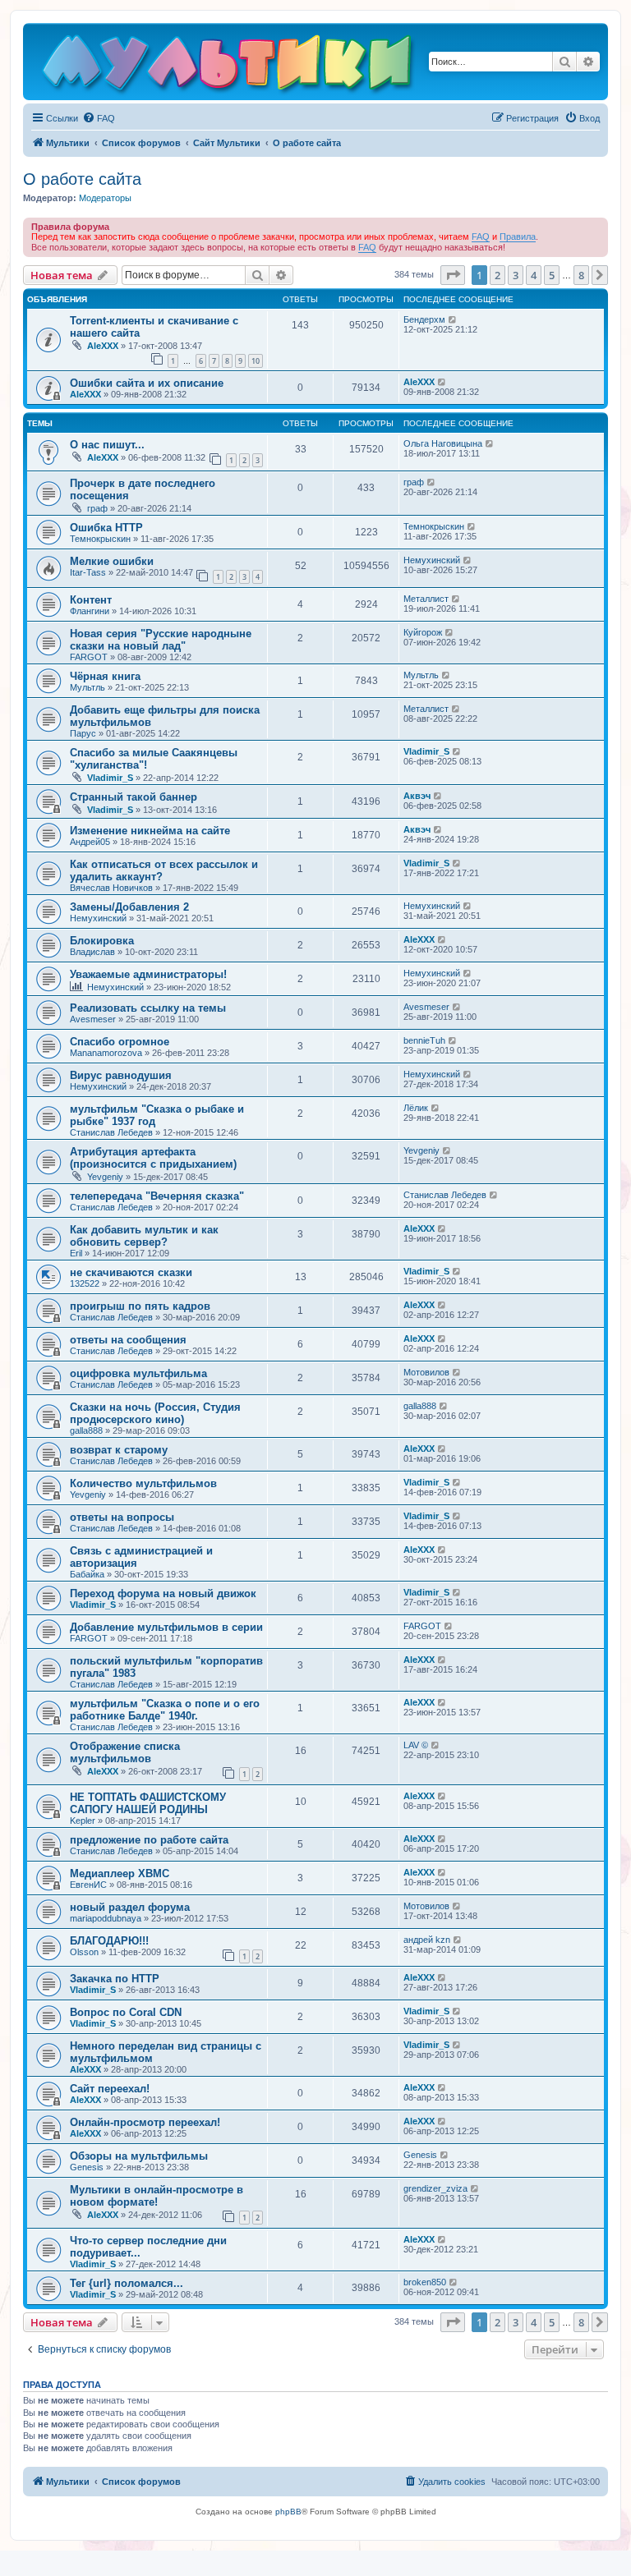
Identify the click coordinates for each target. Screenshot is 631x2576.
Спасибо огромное (120, 1042)
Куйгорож (423, 632)
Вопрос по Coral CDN (126, 2012)
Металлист (426, 599)
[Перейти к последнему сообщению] (453, 319)
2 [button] (497, 275)
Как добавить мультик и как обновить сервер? (144, 1236)
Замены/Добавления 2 (129, 907)
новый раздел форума (130, 1907)
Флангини (90, 611)
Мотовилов (426, 1372)
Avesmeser (93, 1019)
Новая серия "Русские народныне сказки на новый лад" (161, 640)
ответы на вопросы (122, 1517)
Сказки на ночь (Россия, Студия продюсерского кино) (155, 1413)
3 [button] (516, 275)
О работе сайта (82, 179)
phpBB (288, 2512)
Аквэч (417, 796)
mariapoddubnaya (106, 1918)
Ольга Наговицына (443, 443)
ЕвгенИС (88, 1885)
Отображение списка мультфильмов (125, 1752)
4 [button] (534, 275)
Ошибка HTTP (106, 528)
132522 (85, 1283)
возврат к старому (119, 1450)
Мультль (88, 687)
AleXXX (103, 346)
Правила (518, 236)
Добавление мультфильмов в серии (166, 1627)
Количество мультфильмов (143, 1483)
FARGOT (89, 657)
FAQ (481, 236)
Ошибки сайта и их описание (147, 383)
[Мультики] (229, 66)
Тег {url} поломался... (127, 2283)
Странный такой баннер (134, 797)
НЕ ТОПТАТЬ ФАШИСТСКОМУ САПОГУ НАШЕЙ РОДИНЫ (148, 1803)
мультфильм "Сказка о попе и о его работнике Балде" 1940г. (165, 1710)
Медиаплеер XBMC (120, 1873)
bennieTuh (424, 1040)
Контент (91, 600)
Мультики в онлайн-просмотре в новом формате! (157, 2196)
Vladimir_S (110, 778)
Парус (83, 733)
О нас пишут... (107, 445)
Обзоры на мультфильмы (139, 2156)
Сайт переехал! (110, 2089)
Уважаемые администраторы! (148, 974)
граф (97, 508)
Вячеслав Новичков (111, 888)
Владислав (92, 952)
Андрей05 (90, 842)
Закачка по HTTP (115, 1979)
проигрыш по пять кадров (140, 1306)
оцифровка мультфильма (138, 1373)
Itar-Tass (88, 572)
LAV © (416, 1745)
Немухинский (432, 560)
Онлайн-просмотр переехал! (145, 2122)
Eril (76, 1253)
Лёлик (416, 1108)
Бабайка (87, 1574)
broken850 (425, 2282)
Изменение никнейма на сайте (150, 831)
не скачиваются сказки (131, 1272)
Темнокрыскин (100, 539)
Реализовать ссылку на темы (148, 1008)
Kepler (83, 1821)
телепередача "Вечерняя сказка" (157, 1196)
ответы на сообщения (128, 1340)
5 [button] (552, 275)
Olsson (84, 1952)
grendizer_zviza (435, 2188)
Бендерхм (424, 319)
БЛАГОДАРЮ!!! (109, 1941)
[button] (453, 275)
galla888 (86, 1430)
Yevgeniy (105, 1177)
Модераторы (105, 198)
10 (256, 361)
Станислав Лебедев (111, 1132)
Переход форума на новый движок (163, 1593)
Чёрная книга (105, 676)
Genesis (87, 2167)
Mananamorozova (106, 1053)
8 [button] (581, 275)
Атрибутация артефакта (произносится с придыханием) (153, 1158)
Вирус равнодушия (121, 1075)
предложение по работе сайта (149, 1840)
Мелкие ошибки (112, 561)
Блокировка (102, 941)
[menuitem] (99, 118)
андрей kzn (427, 1940)
